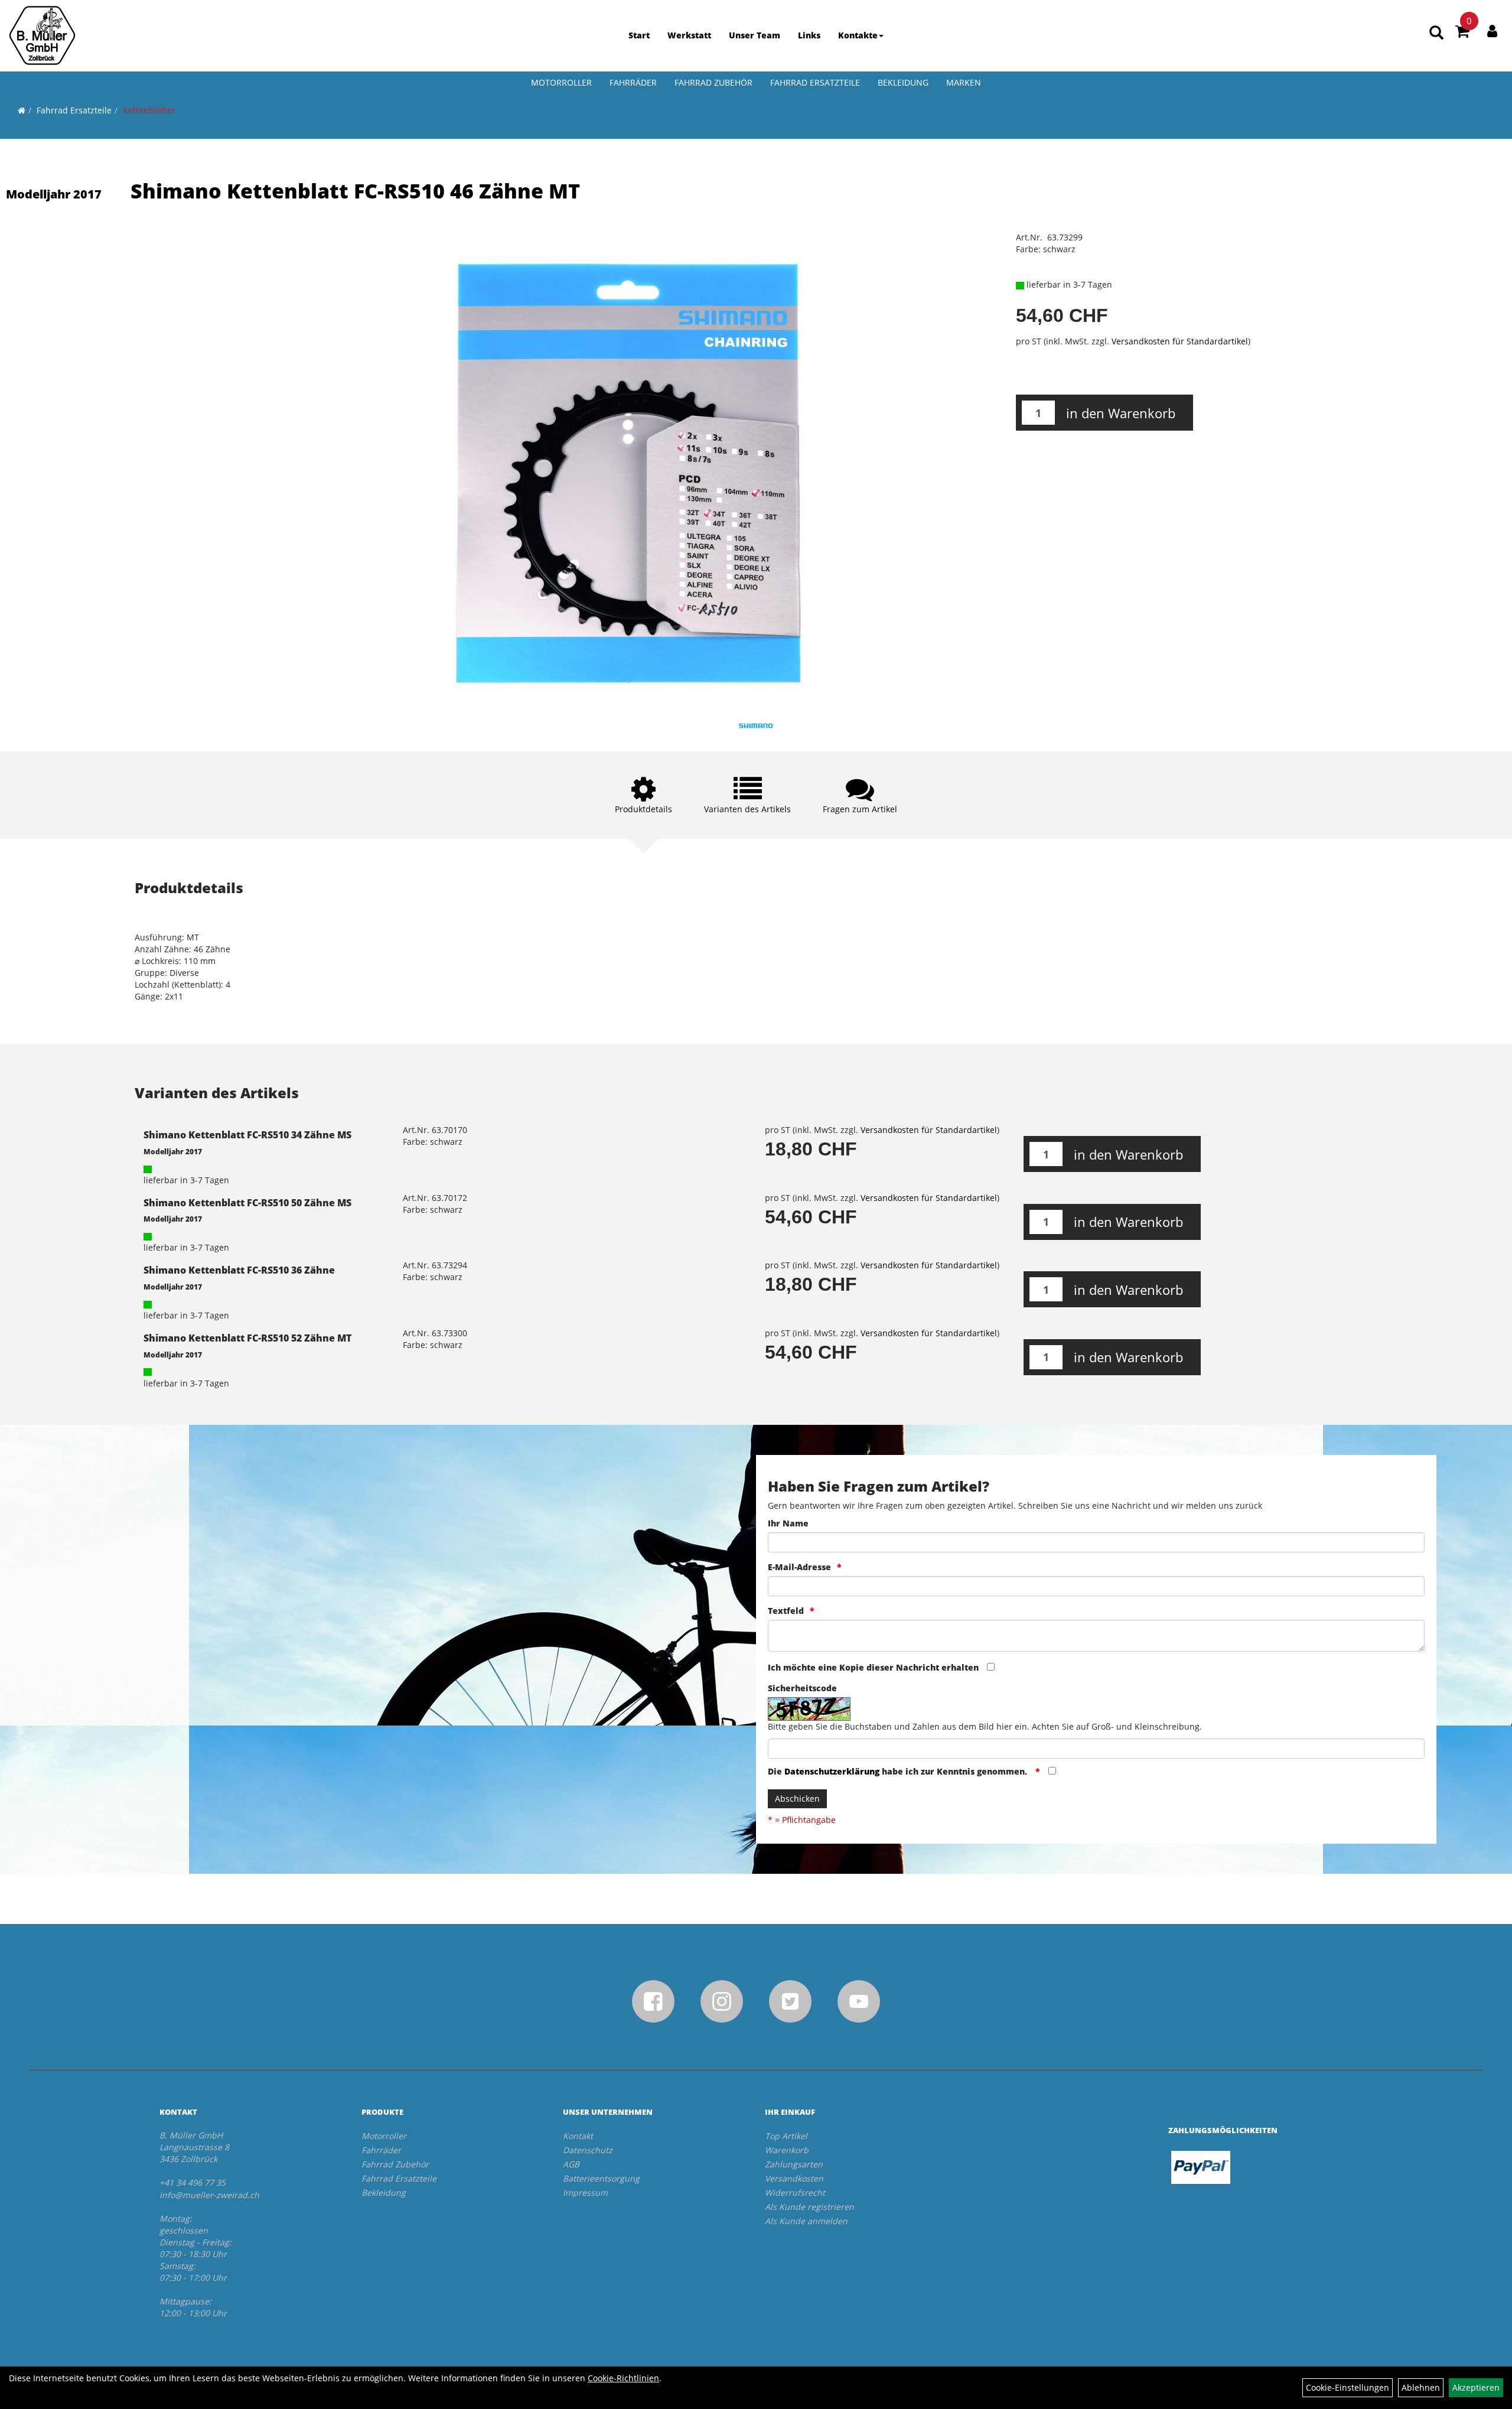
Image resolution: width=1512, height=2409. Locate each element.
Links (809, 35)
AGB (571, 2164)
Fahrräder (633, 82)
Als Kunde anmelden (806, 2221)
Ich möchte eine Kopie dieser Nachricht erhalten (873, 1667)
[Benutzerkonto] (1492, 31)
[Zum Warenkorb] (1462, 33)
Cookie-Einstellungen (1348, 2387)
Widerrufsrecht (795, 2192)
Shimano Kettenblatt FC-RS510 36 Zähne (239, 1270)
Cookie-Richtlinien (623, 2378)
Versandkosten (794, 2178)
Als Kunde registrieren (809, 2207)
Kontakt (578, 2136)
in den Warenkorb (1121, 413)
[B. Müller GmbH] (42, 35)
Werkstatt (689, 35)
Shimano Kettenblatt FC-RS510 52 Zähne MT (247, 1338)
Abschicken (797, 1798)
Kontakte (858, 35)
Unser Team (755, 35)
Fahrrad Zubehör (713, 82)
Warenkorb (787, 2150)
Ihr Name (788, 1523)
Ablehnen (1421, 2387)
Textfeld (786, 1611)
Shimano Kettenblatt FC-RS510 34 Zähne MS (247, 1135)
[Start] (22, 110)
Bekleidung (903, 82)
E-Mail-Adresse (799, 1567)
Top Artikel (786, 2136)
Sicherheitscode (802, 1688)
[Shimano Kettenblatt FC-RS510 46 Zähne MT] (630, 468)
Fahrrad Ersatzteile (815, 82)
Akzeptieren (1476, 2387)
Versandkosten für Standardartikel (1180, 341)
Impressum (585, 2192)
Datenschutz (588, 2150)
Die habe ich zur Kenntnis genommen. (899, 1771)
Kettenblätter (149, 110)
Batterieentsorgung (601, 2178)
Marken (964, 82)
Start (639, 35)
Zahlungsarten (794, 2164)
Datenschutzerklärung (832, 1771)
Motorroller (561, 82)
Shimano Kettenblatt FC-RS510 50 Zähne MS (247, 1203)
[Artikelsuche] (1436, 33)
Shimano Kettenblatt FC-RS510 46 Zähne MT (355, 191)
